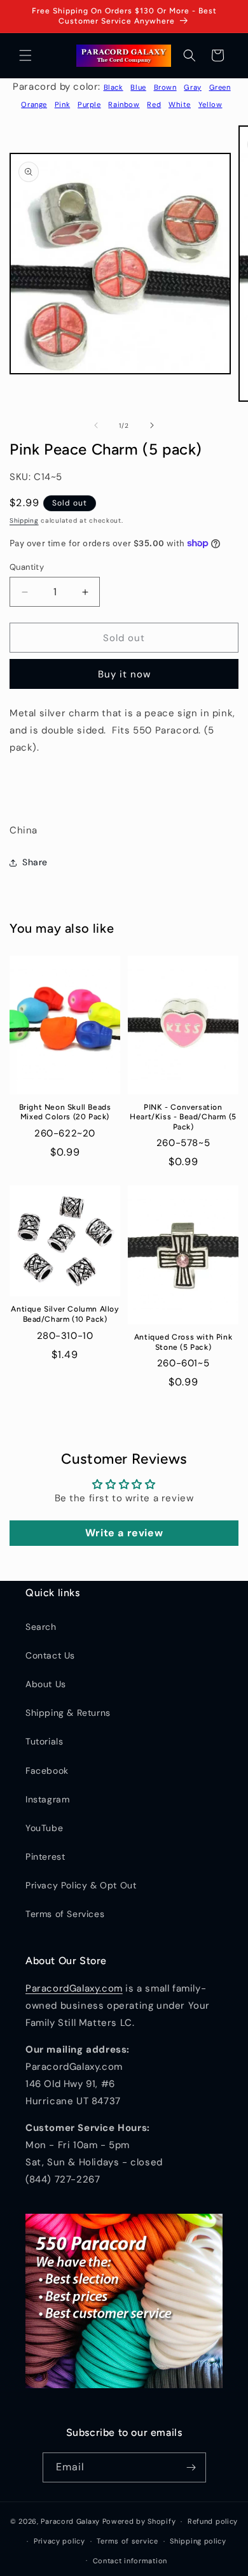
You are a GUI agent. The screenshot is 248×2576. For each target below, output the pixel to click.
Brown (165, 87)
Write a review (124, 1533)
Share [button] (35, 862)
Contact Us (50, 1655)
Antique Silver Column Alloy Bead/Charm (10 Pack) (65, 1314)
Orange (34, 104)
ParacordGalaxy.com (74, 1988)
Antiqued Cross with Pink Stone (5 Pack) (183, 1342)
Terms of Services (65, 1914)
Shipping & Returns (68, 1713)
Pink (62, 104)
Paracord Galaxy (70, 2521)
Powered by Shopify (139, 2521)
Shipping (24, 520)
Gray (192, 87)
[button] (25, 55)
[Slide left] (96, 425)
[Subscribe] (191, 2467)
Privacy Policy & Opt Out (81, 1885)
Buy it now (124, 674)
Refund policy (213, 2521)
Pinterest (45, 1857)
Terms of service (127, 2541)
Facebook (47, 1771)
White (180, 104)
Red (154, 104)
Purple (89, 104)
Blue (138, 87)
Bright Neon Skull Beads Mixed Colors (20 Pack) (65, 1112)
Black (114, 87)
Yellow (210, 104)
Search (41, 1627)
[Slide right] (152, 425)
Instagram (47, 1799)
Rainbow (124, 104)
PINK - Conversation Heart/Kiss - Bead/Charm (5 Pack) (183, 1117)
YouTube (44, 1828)
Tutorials (44, 1741)
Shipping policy (198, 2541)
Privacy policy (59, 2541)
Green (220, 87)
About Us (46, 1684)
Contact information (130, 2561)
